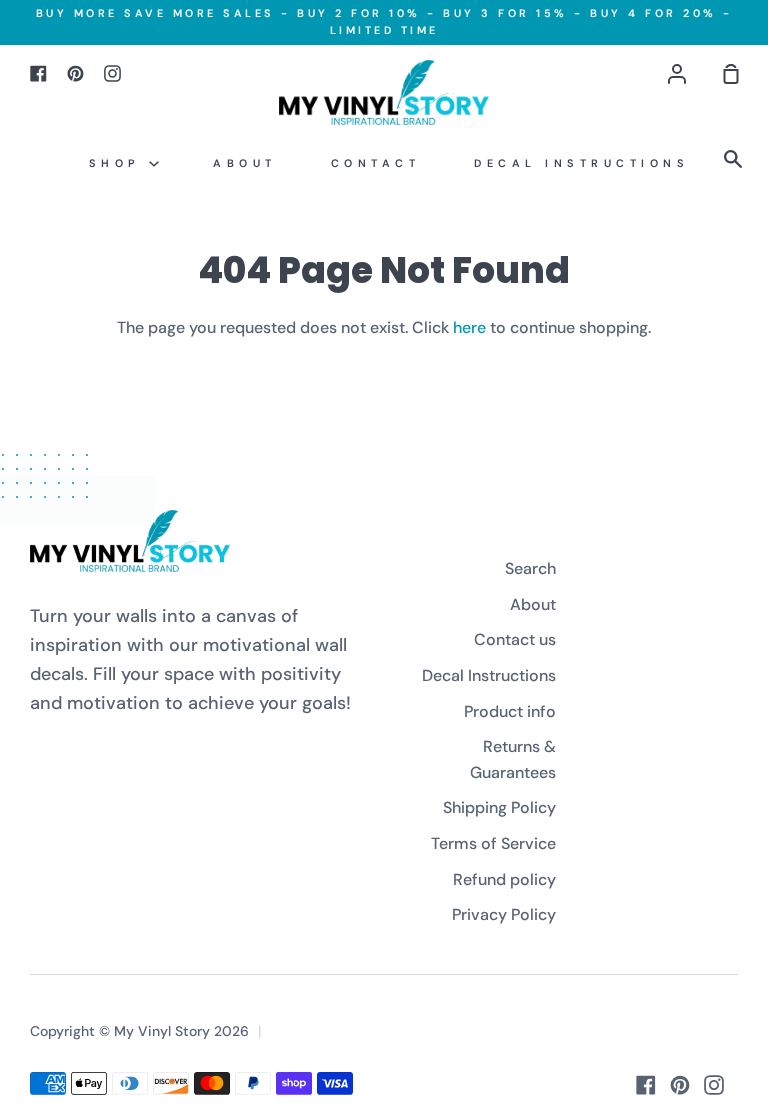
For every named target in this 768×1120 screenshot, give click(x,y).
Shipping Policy (499, 807)
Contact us (515, 639)
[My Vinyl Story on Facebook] (646, 1085)
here (469, 327)
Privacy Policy (504, 914)
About (245, 163)
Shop (119, 163)
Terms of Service (493, 843)
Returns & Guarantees (513, 759)
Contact (376, 163)
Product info (510, 711)
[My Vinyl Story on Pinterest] (680, 1085)
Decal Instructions (581, 163)
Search (530, 568)
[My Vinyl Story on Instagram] (714, 1085)
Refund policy (504, 879)
